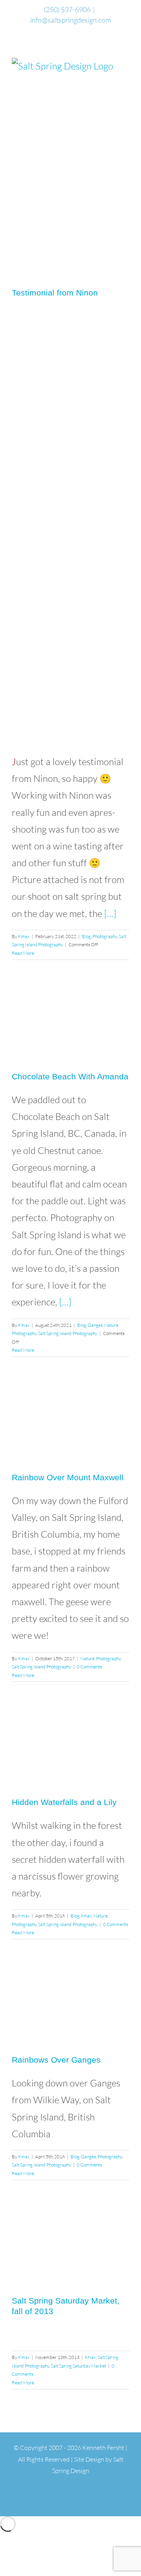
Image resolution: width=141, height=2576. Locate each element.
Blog (86, 936)
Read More (23, 953)
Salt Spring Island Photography (68, 1333)
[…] (110, 913)
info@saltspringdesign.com (70, 20)
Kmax (24, 936)
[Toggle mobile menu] (126, 62)
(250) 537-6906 (67, 9)
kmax (87, 1916)
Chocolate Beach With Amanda (70, 1076)
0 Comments (89, 1667)
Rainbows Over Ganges (56, 2060)
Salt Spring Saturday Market (79, 2366)
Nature (111, 1325)
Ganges (95, 1325)
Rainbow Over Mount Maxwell (68, 1477)
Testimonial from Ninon (55, 293)
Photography (105, 936)
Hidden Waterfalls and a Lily (64, 1802)
